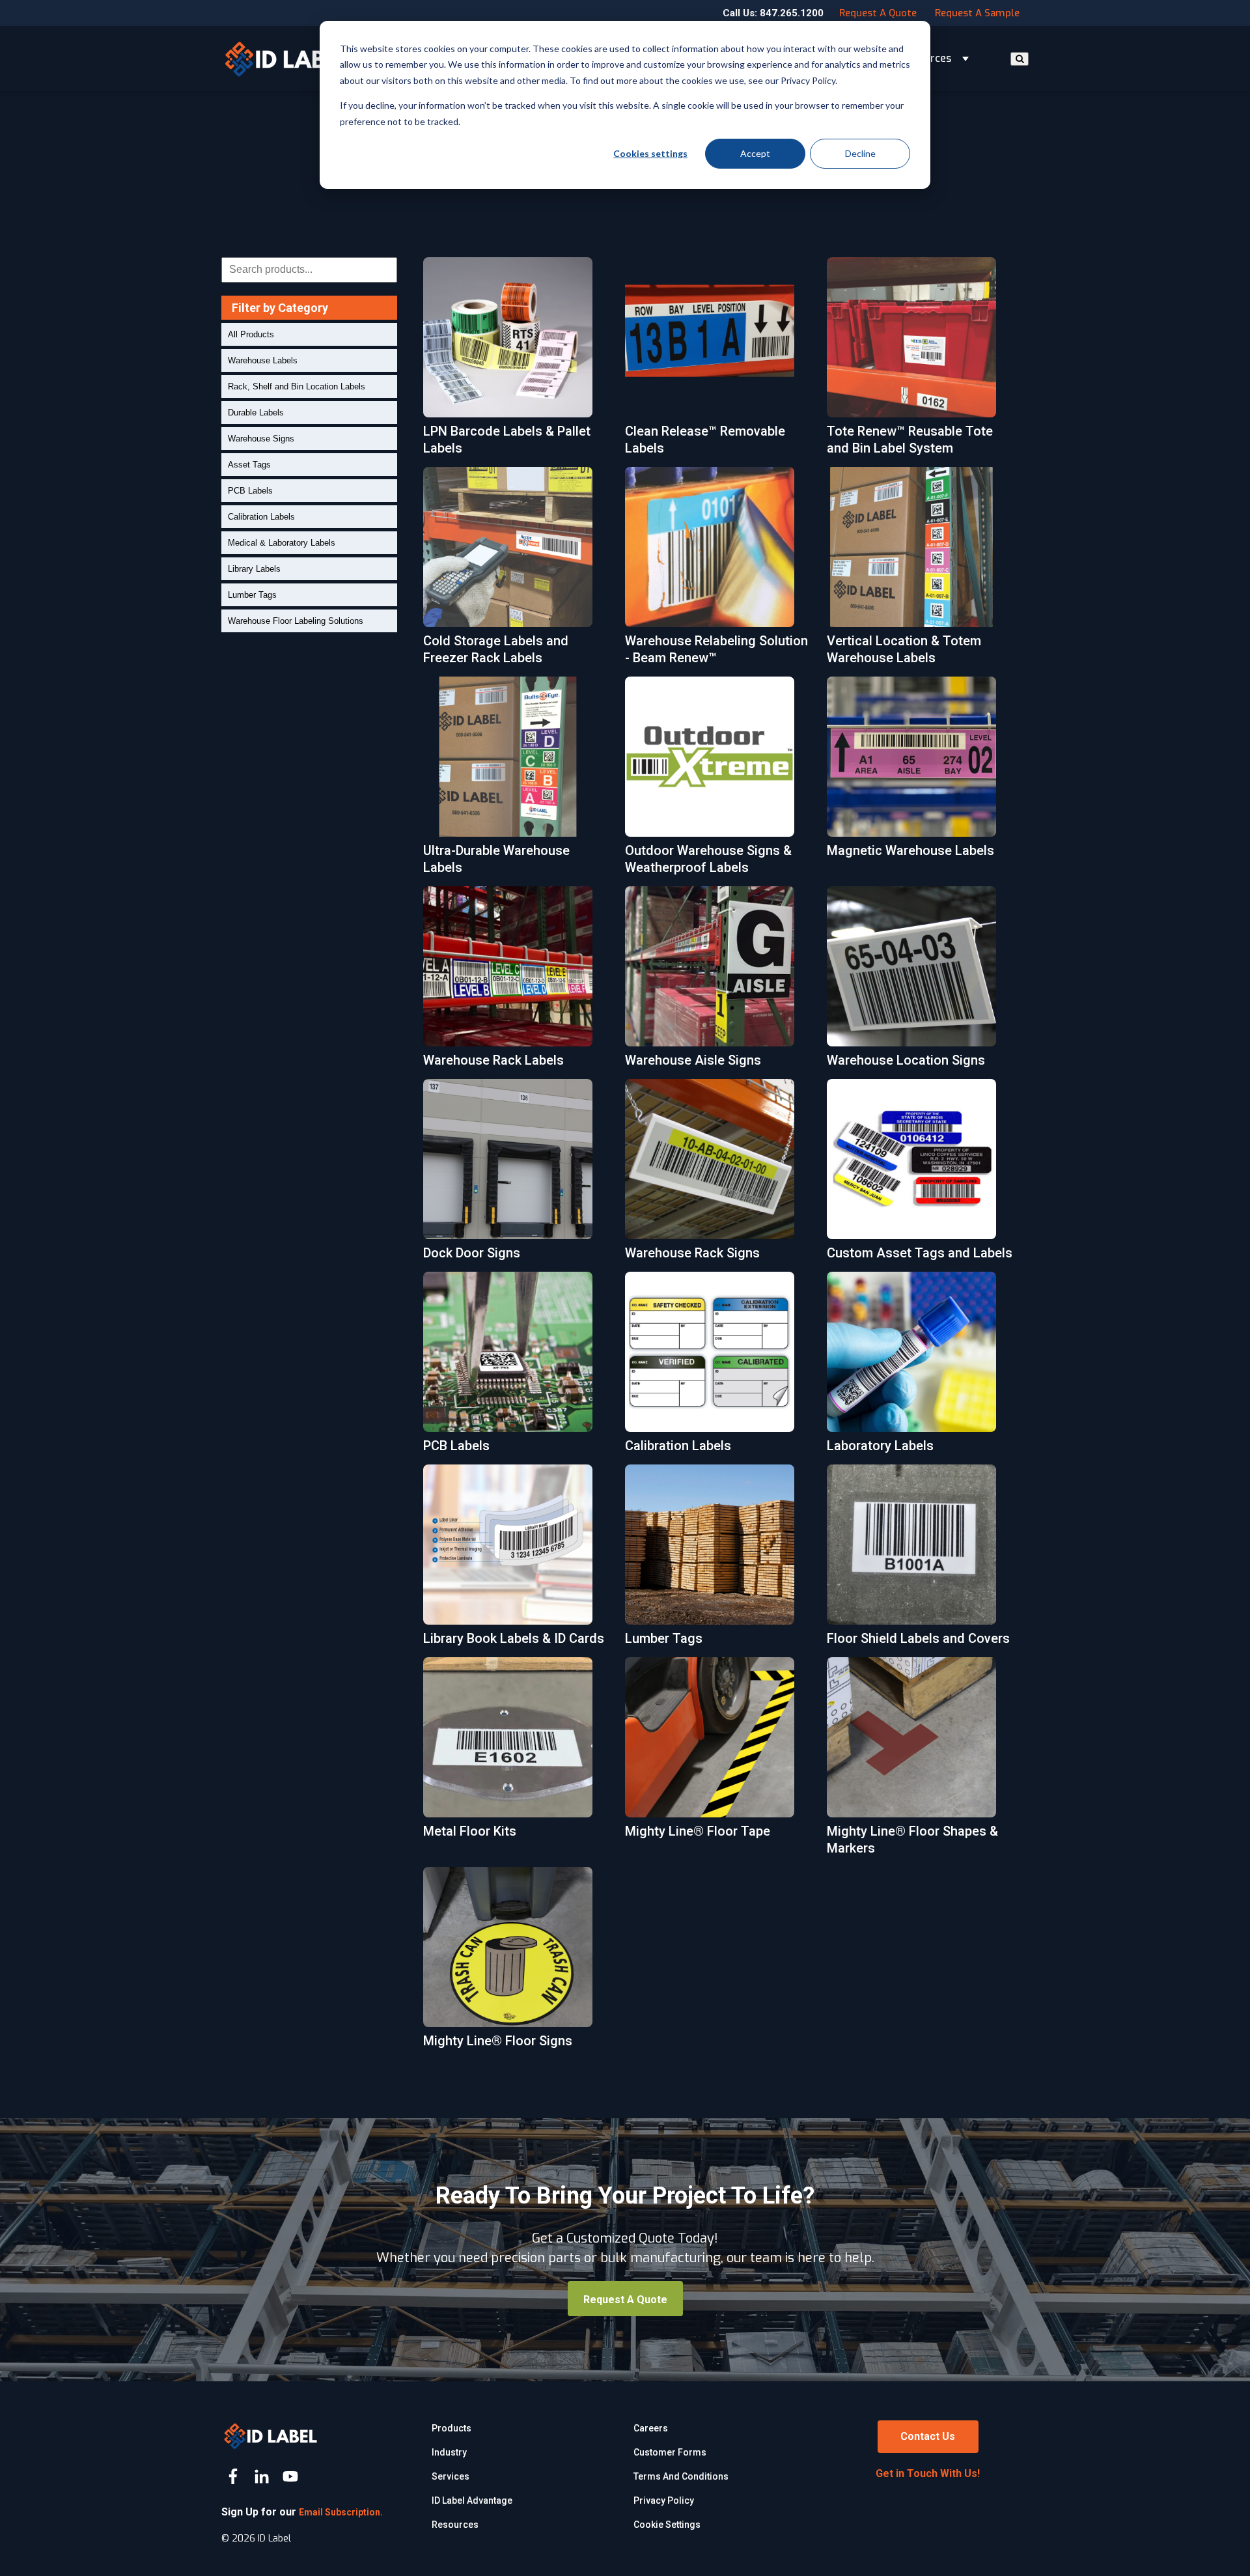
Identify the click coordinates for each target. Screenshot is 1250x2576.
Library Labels (254, 569)
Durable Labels (256, 413)
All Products (251, 334)
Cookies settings (650, 153)
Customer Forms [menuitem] (670, 2452)
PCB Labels (250, 491)
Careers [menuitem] (651, 2428)
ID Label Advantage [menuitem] (472, 2500)
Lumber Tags (252, 595)
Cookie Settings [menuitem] (667, 2525)
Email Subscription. (341, 2512)
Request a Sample (977, 13)
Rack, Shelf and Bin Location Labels (297, 386)
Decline (860, 153)
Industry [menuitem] (449, 2452)
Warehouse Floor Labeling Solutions (296, 621)
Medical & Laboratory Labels (282, 543)
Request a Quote (878, 13)
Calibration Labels (261, 517)
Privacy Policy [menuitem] (664, 2500)
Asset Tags (249, 465)
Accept (755, 153)
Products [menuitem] (451, 2428)
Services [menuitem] (451, 2476)
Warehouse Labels (263, 360)
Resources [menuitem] (455, 2525)
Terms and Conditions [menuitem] (681, 2476)
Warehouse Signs (261, 439)
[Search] (1020, 59)
